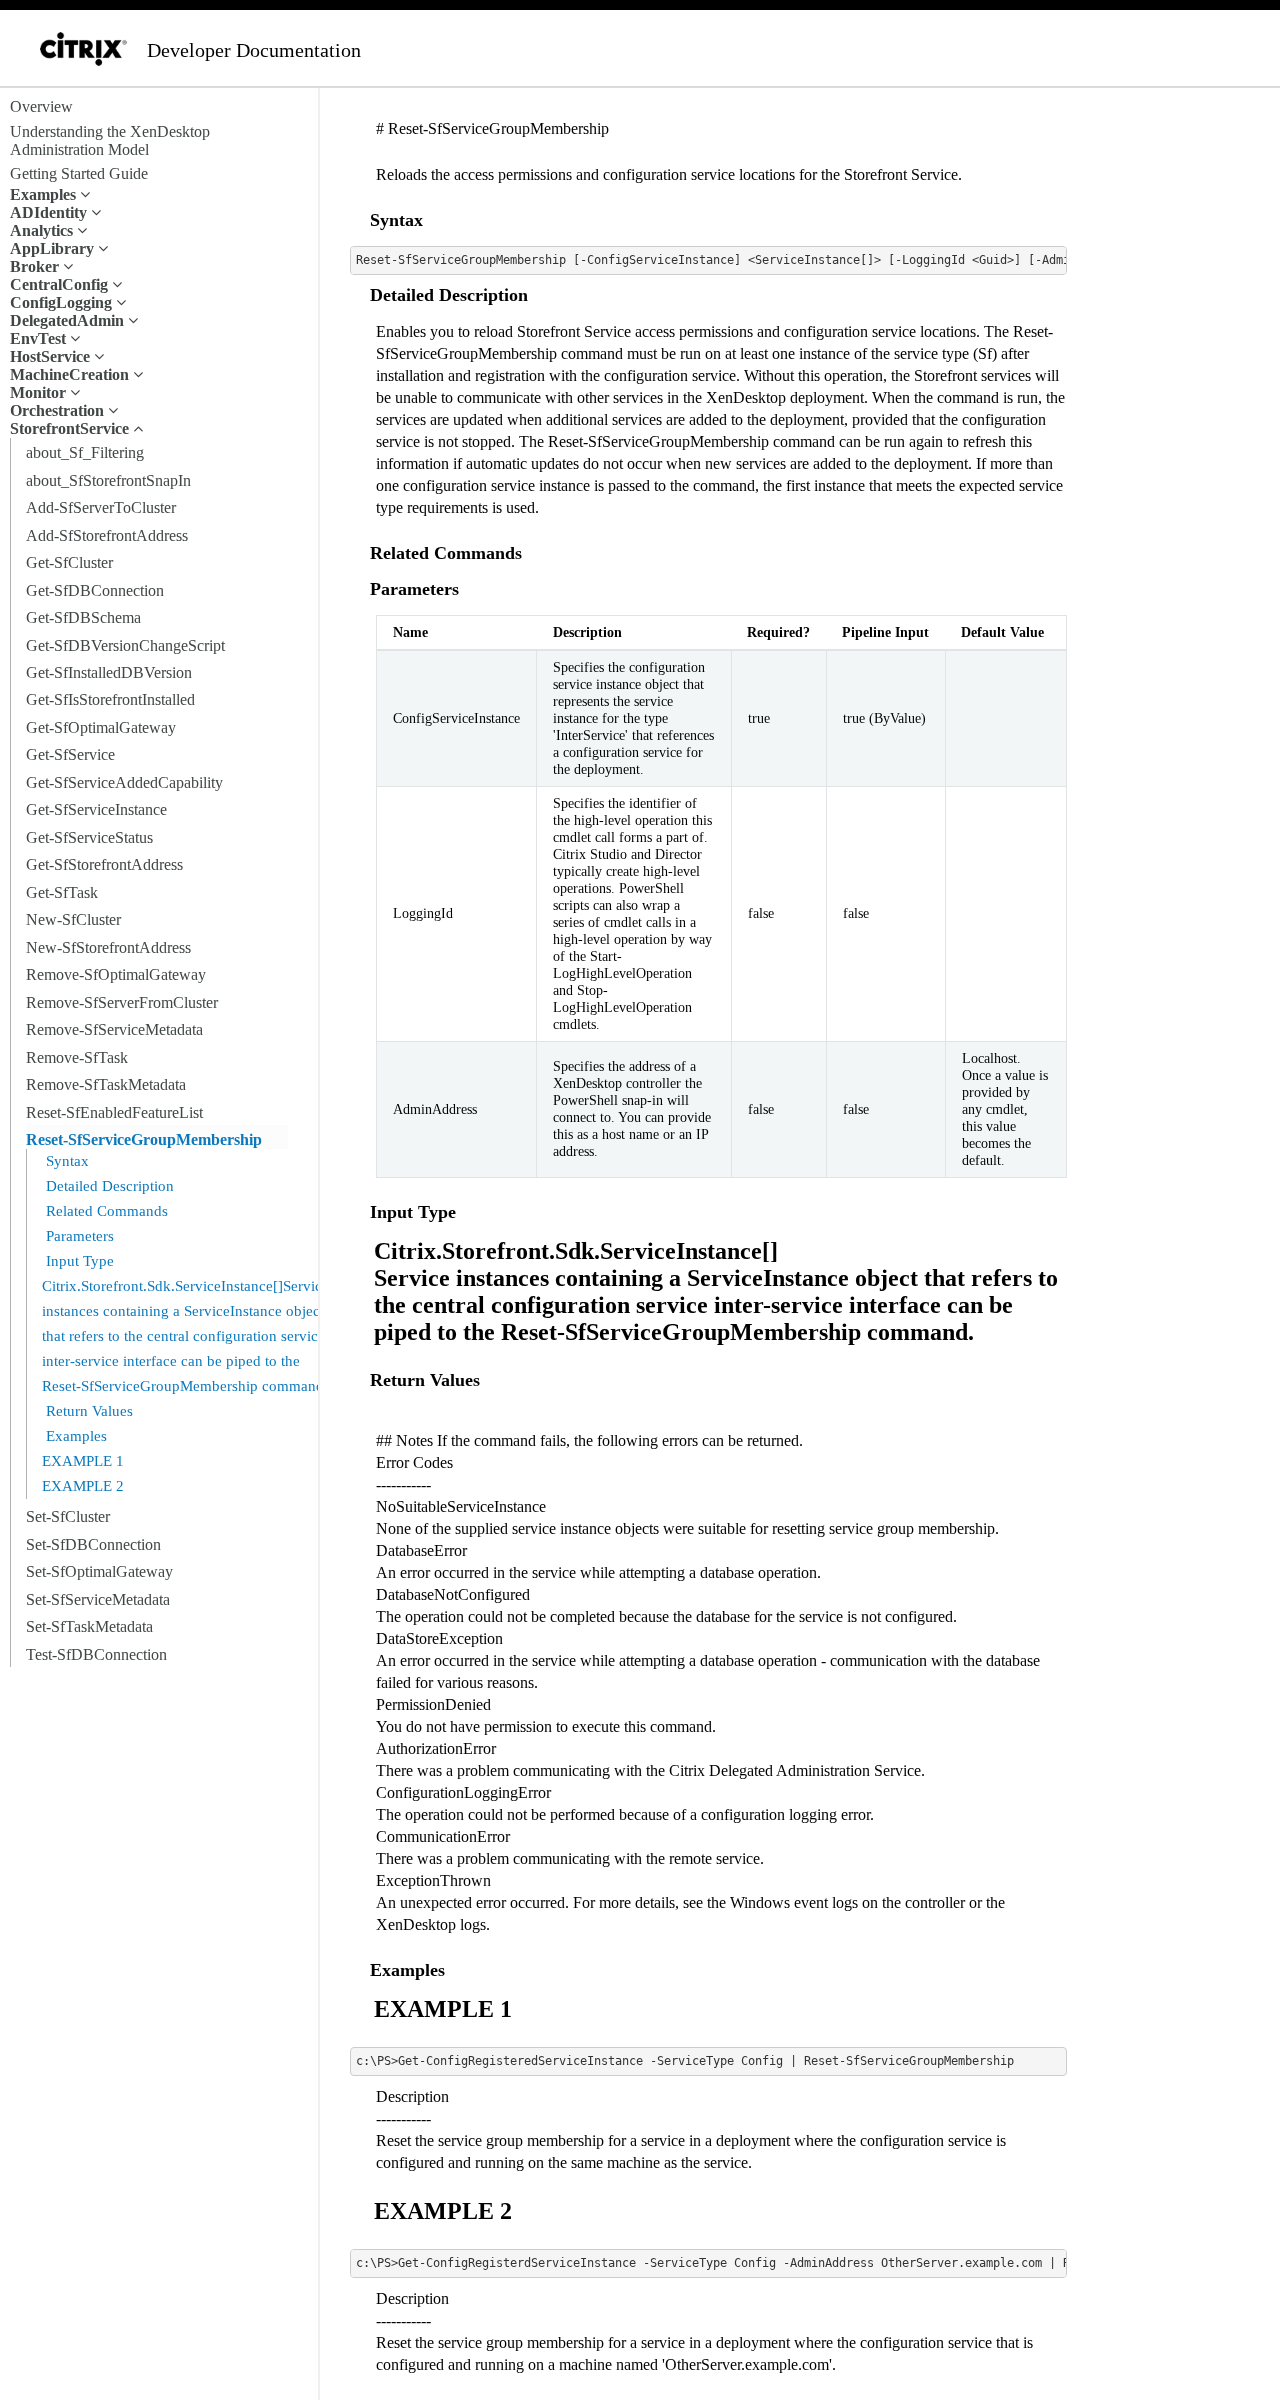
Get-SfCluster (69, 562)
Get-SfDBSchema (83, 617)
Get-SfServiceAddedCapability (124, 782)
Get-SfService (70, 754)
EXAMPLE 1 (83, 1461)
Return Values (87, 1411)
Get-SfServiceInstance (96, 809)
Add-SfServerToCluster (101, 507)
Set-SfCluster (68, 1516)
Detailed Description (108, 1186)
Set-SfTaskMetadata (89, 1626)
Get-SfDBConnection (95, 590)
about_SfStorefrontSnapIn (108, 480)
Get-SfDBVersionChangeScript (125, 645)
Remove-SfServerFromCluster (122, 1002)
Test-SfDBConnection (96, 1654)
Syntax (65, 1161)
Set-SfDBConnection (93, 1544)
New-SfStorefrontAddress (108, 947)
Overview (41, 106)
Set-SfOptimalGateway (99, 1571)
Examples (74, 1436)
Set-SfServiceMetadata (98, 1599)
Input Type (78, 1261)
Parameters (78, 1236)
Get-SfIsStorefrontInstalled (110, 699)
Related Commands (105, 1211)
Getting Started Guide (79, 173)
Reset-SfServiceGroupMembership (144, 1139)
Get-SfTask (62, 892)
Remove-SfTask (77, 1057)
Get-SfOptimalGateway (101, 727)
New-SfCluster (73, 919)
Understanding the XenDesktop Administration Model (110, 140)
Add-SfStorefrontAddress (107, 535)
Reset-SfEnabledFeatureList (114, 1112)
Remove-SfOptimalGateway (116, 974)
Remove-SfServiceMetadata (114, 1029)
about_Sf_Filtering (85, 452)
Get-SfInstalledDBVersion (109, 672)
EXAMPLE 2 (83, 1486)
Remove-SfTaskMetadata (106, 1084)
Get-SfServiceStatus (89, 837)
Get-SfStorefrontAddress (104, 864)
